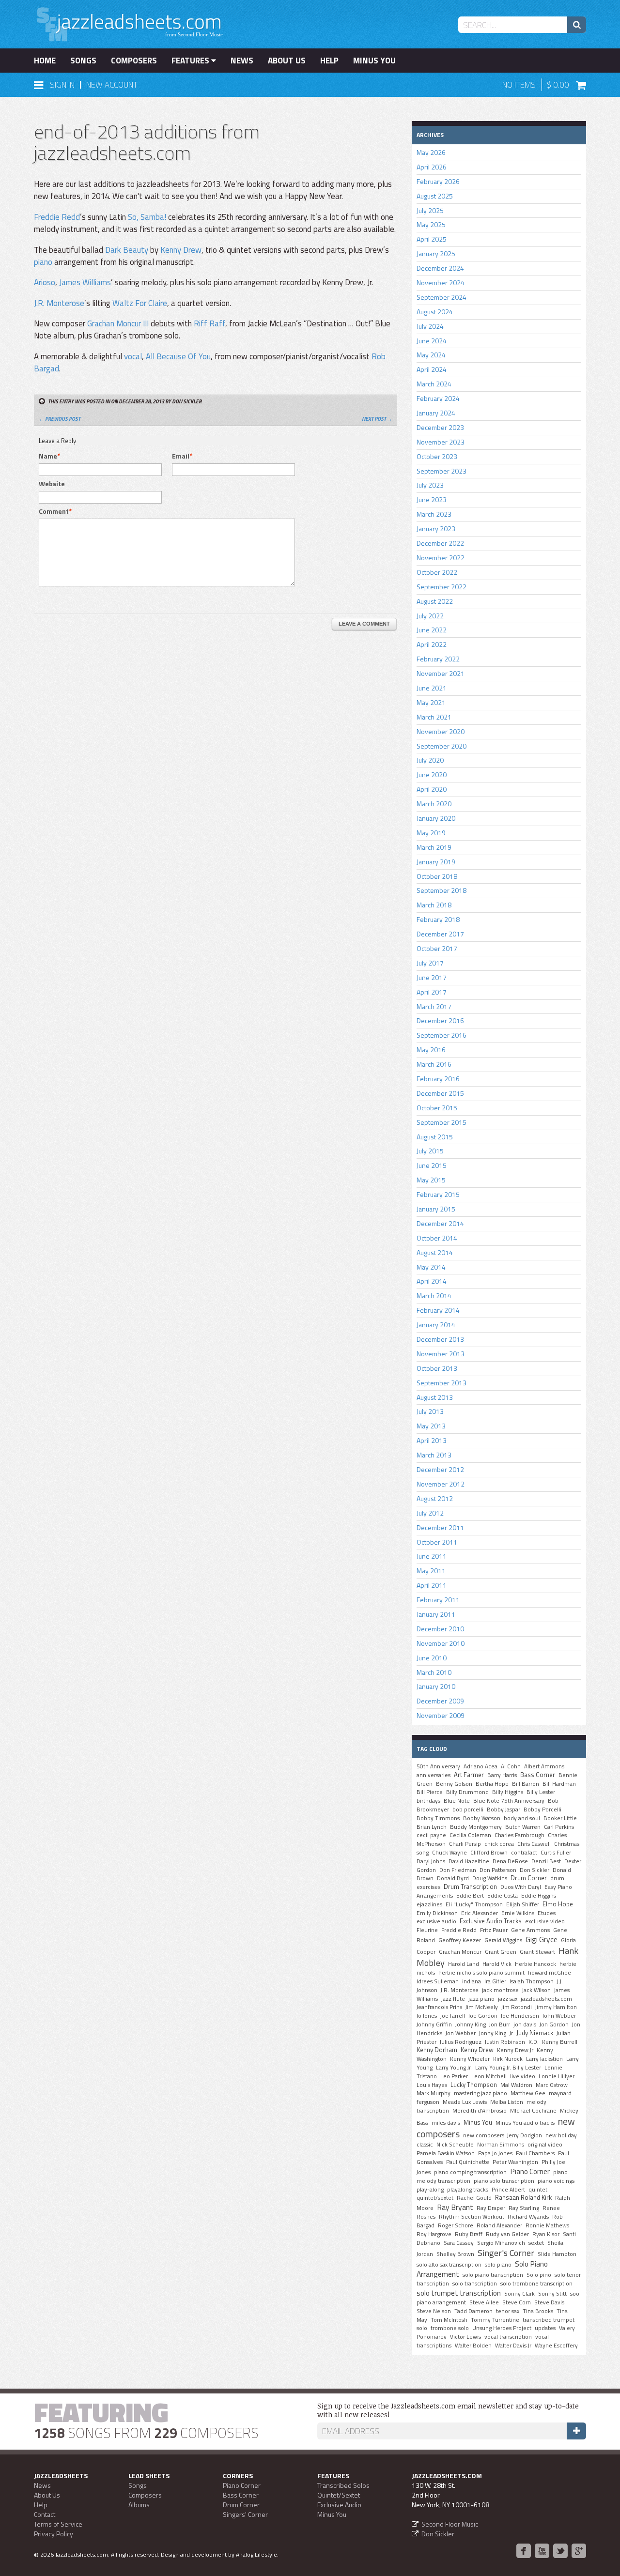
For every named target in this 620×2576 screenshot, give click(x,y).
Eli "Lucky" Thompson (474, 1904)
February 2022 (438, 659)
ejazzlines (429, 1904)
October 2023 (437, 456)
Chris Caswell (534, 1844)
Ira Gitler (495, 1981)
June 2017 (432, 977)
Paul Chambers (535, 2153)
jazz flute (453, 1999)
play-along (430, 2190)
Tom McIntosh (449, 2320)
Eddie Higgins (539, 1896)
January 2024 (436, 413)
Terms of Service (58, 2524)
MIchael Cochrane (533, 2111)
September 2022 (442, 587)
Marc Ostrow (552, 2085)
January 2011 (436, 1614)
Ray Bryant (455, 2207)
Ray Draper (491, 2208)
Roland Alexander (499, 2225)
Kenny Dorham (437, 2050)
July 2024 (430, 326)
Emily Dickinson (437, 1913)
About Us (287, 61)
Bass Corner (538, 1775)
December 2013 (440, 1339)
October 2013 (437, 1368)
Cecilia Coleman (470, 1835)
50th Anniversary (438, 1766)
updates (545, 2328)
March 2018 (434, 905)
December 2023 (440, 427)
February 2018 (438, 919)
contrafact (524, 1853)
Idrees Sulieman (438, 1981)
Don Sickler (535, 1870)
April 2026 (432, 167)
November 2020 (441, 731)
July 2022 (430, 616)
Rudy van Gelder (507, 2234)
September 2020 (442, 746)
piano (43, 262)
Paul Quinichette (468, 2162)
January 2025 (436, 253)
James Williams (85, 282)
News (242, 61)
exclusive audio (436, 1921)
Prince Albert (508, 2190)
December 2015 (440, 1093)
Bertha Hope (492, 1784)
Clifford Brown (489, 1853)
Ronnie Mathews (547, 2225)
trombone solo (450, 2328)
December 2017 (440, 934)
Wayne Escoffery (556, 2346)
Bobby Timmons (438, 1818)
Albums (139, 2505)
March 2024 (434, 384)
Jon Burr (500, 2024)
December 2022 (440, 543)
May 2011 (431, 1571)
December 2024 (440, 268)
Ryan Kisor (546, 2234)
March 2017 (434, 1006)
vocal (133, 356)
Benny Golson (454, 1784)
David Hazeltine (469, 1861)
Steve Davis (549, 2302)
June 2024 (432, 341)
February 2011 (438, 1600)
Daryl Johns (431, 1861)
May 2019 (431, 833)
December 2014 (440, 1223)
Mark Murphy (434, 2093)
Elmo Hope (558, 1904)
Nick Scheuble (455, 2145)
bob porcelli (468, 1809)
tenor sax (508, 2311)
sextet (536, 2243)
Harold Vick (497, 1964)
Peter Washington (515, 2162)
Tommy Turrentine (495, 2320)
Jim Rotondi (517, 2007)
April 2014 (432, 1281)
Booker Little (560, 1818)
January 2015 (436, 1209)
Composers (134, 61)
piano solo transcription (504, 2181)
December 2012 (440, 1469)
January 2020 (436, 818)
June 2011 (432, 1556)
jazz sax (508, 1999)
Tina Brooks (538, 2311)
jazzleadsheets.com (546, 1999)
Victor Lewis (465, 2337)
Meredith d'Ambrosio (480, 2111)
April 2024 (432, 369)
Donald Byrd (453, 1878)
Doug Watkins (490, 1878)
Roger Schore (456, 2225)
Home (45, 61)
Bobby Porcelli (542, 1809)
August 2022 (435, 601)
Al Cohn (511, 1766)
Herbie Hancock (535, 1964)
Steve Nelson (434, 2311)
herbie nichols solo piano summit (481, 1973)
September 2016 (442, 1035)
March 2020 (434, 804)
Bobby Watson (482, 1818)
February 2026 (438, 181)
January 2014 (436, 1325)
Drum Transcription (470, 1886)
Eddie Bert (470, 1896)
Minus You (374, 61)
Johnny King (471, 2024)
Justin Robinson (505, 2042)
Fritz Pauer (494, 1930)
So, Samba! (147, 217)
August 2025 (435, 196)
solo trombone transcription (536, 2284)
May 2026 (431, 152)
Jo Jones (427, 2016)
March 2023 (434, 514)
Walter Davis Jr (513, 2346)
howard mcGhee (550, 1973)
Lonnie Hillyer (557, 2076)
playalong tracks (468, 2190)
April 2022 (432, 644)
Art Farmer (469, 1775)
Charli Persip (465, 1844)
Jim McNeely (482, 2007)
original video (545, 2145)
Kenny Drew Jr (515, 2050)
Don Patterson (498, 1870)
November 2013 (441, 1354)
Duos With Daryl (521, 1887)
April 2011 (432, 1585)
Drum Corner (529, 1878)
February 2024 (438, 398)
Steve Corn (517, 2302)
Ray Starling (524, 2208)
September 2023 (442, 471)
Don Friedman (458, 1870)
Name (48, 456)
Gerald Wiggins (503, 1940)
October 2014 (437, 1238)
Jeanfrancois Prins (439, 2007)
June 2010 (432, 1658)
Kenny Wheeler (470, 2059)
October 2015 (437, 1108)
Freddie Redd (57, 217)
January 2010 (436, 1686)
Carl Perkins (559, 1827)
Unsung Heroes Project (502, 2328)
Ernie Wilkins (518, 1913)
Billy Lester (541, 1792)
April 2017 (432, 992)
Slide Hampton (557, 2254)
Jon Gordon (554, 2024)
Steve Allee (484, 2302)
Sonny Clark (519, 2294)
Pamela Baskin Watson (446, 2153)
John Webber (559, 2016)
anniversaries (434, 1775)
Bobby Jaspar (504, 1809)
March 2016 (434, 1064)
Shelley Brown (455, 2254)
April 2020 (432, 789)
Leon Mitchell (489, 2076)
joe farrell (453, 2016)
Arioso (45, 282)
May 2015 (431, 1180)
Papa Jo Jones (495, 2153)
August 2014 (435, 1252)
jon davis (525, 2024)
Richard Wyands (528, 2217)
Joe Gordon (483, 2016)
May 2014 (431, 1267)
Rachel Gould (474, 2198)
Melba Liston (507, 2102)
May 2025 (431, 224)
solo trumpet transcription (459, 2293)
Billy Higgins (508, 1792)
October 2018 (437, 876)
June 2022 (432, 630)
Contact (45, 2514)
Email (181, 456)
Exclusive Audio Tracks (491, 1921)
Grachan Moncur (460, 1952)
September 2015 (442, 1122)
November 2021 (441, 673)
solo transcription (475, 2284)
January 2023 (436, 529)
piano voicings (556, 2181)
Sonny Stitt (552, 2294)
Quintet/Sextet (339, 2495)
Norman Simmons (501, 2145)
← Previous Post (60, 419)
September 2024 (442, 297)
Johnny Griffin (434, 2024)
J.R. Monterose (59, 303)
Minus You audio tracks (525, 2123)
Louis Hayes (432, 2085)
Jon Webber (461, 2033)
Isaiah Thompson (532, 1981)
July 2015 (430, 1151)
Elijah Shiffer (523, 1904)
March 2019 (434, 847)
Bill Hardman (559, 1784)
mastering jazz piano (480, 2093)
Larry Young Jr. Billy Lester (508, 2068)
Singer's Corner (506, 2253)
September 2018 (442, 890)
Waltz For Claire (140, 303)
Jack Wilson (536, 1990)
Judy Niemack (535, 2033)
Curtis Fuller (556, 1853)
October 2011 (437, 1542)
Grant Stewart (537, 1952)
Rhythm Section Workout (472, 2217)
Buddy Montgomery (476, 1827)
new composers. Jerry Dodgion (503, 2135)
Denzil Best (546, 1861)
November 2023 (441, 442)
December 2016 (440, 1020)
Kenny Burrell (560, 2042)
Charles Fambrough (519, 1835)
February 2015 (438, 1194)
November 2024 (441, 283)
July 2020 (430, 760)
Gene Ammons (530, 1930)
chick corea (499, 1844)
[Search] (577, 25)
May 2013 (431, 1426)
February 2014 (438, 1310)
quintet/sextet (435, 2198)
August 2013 (435, 1397)
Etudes (547, 1913)
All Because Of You (178, 356)
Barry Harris (502, 1775)
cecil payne (431, 1835)
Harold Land (464, 1964)
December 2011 (440, 1527)
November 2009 (441, 1715)
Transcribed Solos (343, 2485)
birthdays (428, 1801)
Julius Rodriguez (461, 2042)
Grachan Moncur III (118, 323)
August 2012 (435, 1498)
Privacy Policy (54, 2534)
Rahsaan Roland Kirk (523, 2197)
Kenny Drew (181, 250)
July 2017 (430, 963)
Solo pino (539, 2275)
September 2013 (442, 1383)
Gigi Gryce (542, 1939)
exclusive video (545, 1921)
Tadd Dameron (473, 2311)
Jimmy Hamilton (556, 2007)
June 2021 (432, 688)
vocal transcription (508, 2337)
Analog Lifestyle (256, 2554)
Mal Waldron (516, 2085)
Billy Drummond (467, 1792)
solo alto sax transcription (449, 2265)
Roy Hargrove (434, 2234)
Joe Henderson (520, 2016)
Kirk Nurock (508, 2059)
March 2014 (434, 1296)
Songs (83, 61)
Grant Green (501, 1952)
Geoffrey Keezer (460, 1940)
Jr (511, 2033)
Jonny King (493, 2033)
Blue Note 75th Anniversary (509, 1801)
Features (191, 61)
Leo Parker (454, 2076)
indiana (472, 1981)
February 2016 (438, 1079)
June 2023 (432, 499)
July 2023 (430, 485)
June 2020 (432, 774)
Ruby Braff (469, 2234)
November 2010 (441, 1643)
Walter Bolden (473, 2346)
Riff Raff (209, 323)
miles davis (446, 2123)
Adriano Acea (480, 1766)
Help (329, 61)
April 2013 (432, 1440)
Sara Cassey (459, 2243)
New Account (112, 85)
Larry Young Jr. (454, 2068)
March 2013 (434, 1455)
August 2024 (435, 312)
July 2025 (430, 210)
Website (52, 484)
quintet (538, 2190)
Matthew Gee (528, 2093)
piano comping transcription (470, 2172)
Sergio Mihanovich (501, 2243)
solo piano (498, 2265)
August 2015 (435, 1137)
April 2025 (432, 239)
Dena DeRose (510, 1861)
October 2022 (437, 572)
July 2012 (430, 1513)
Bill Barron (526, 1784)
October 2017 (437, 948)
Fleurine (427, 1930)
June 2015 (432, 1165)
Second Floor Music (450, 2524)
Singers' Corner (245, 2514)
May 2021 (431, 702)
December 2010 (440, 1629)
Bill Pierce (430, 1792)
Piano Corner (530, 2171)
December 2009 (440, 1701)
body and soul (522, 1818)
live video (523, 2076)
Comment (54, 511)
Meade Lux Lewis (465, 2102)
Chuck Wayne (449, 1853)
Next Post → (377, 419)
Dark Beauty (127, 250)
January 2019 (436, 862)
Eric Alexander (480, 1913)
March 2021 (434, 717)
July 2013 (430, 1411)
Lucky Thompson (474, 2085)
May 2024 (431, 355)
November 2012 (441, 1484)
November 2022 (441, 558)
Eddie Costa (503, 1896)
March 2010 (434, 1672)
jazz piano (481, 1999)
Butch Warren (523, 1827)
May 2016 (431, 1050)
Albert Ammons (544, 1766)
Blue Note (457, 1801)
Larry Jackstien (544, 2059)
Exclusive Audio (339, 2505)
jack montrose (500, 1990)
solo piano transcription (493, 2275)
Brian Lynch (432, 1827)
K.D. (534, 2042)
